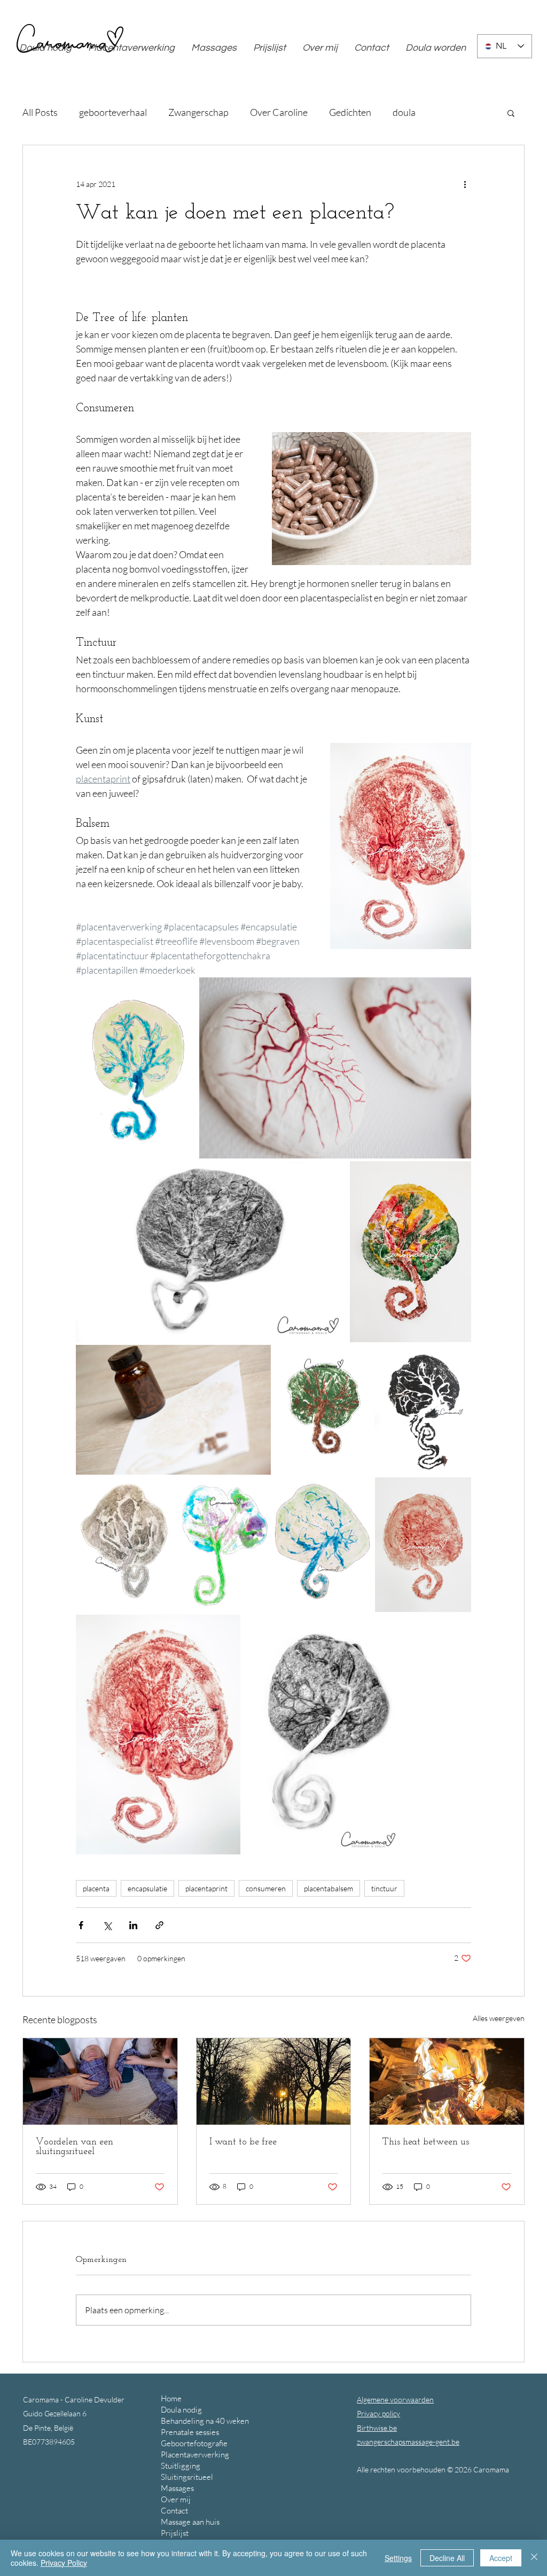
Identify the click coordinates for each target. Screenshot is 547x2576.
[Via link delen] (159, 1925)
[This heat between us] (447, 2081)
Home (171, 2398)
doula (404, 112)
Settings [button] (398, 2558)
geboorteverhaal (113, 112)
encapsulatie (147, 1888)
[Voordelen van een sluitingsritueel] (100, 2081)
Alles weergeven (499, 2018)
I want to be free (243, 2142)
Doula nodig (181, 2410)
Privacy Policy (64, 2563)
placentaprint (206, 1888)
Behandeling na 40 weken (205, 2421)
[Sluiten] (534, 2558)
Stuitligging (181, 2466)
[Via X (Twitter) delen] (107, 1925)
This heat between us (426, 2142)
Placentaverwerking (195, 2454)
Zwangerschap (198, 112)
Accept (501, 2558)
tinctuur (384, 1888)
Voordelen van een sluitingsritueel (75, 2147)
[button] (511, 113)
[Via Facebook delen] (81, 1925)
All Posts (40, 112)
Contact (174, 2511)
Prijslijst (175, 2533)
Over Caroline (279, 112)
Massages (177, 2488)
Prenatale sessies (190, 2432)
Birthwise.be (377, 2428)
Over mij (176, 2499)
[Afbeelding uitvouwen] (136, 1068)
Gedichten (350, 112)
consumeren (266, 1888)
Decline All (447, 2558)
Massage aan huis (190, 2522)
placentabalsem (329, 1888)
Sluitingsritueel (187, 2477)
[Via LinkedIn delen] (133, 1925)
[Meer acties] (465, 184)
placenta (96, 1888)
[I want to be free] (274, 2081)
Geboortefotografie (194, 2443)
